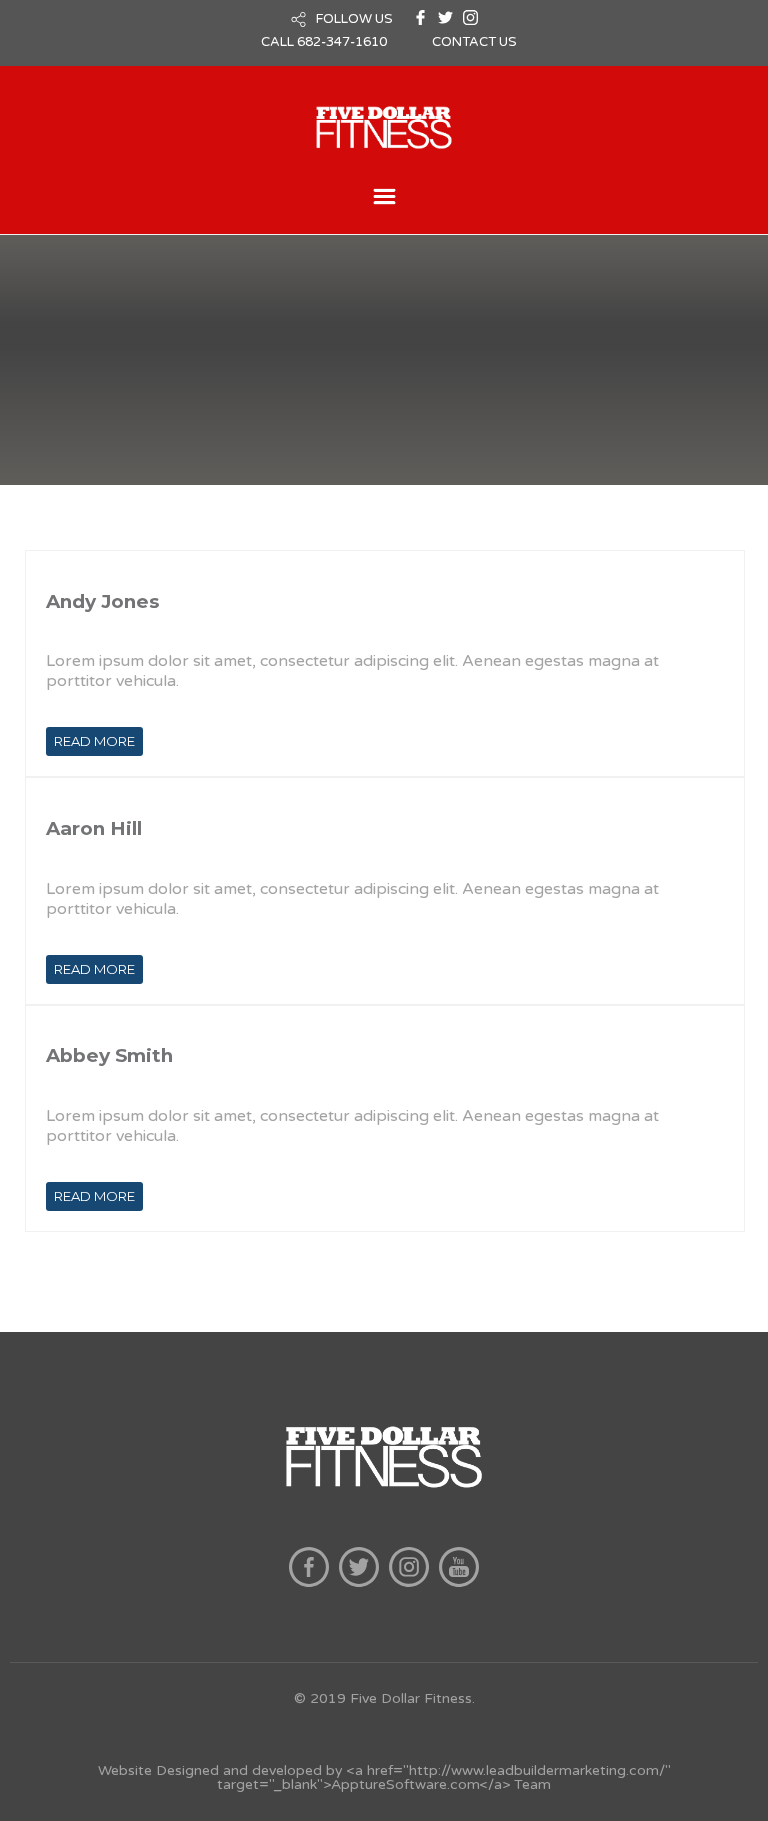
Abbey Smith (109, 1055)
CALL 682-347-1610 (324, 42)
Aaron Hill (94, 828)
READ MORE (94, 741)
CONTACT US (474, 42)
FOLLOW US (354, 19)
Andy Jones (102, 601)
